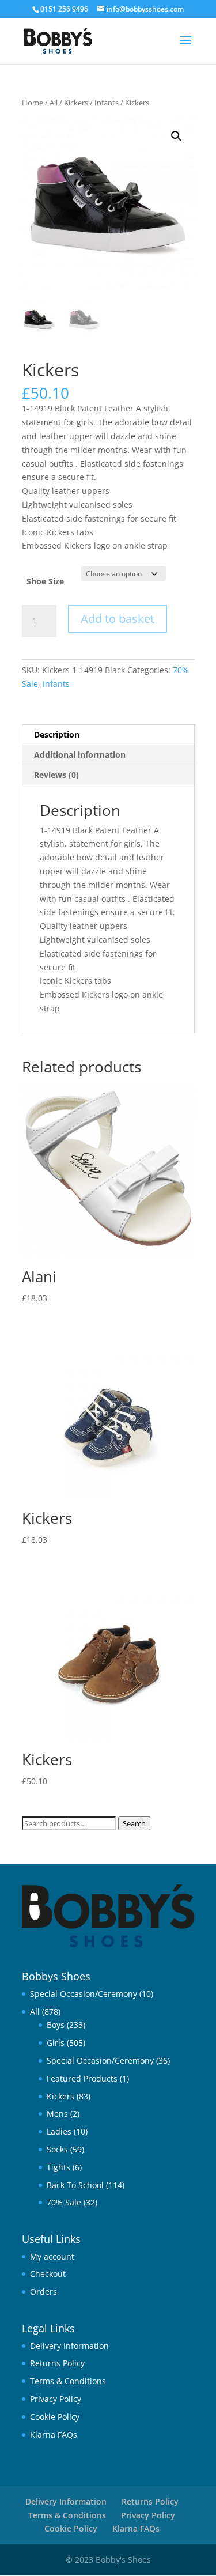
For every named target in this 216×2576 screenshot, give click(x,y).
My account (52, 2256)
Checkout (48, 2274)
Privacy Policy (56, 2399)
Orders (43, 2292)
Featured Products (82, 2078)
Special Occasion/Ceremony (84, 1994)
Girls (56, 2043)
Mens (57, 2114)
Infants (107, 103)
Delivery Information (69, 2346)
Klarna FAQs (54, 2435)
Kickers (76, 103)
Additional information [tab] (80, 755)
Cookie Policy (55, 2417)
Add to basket (118, 619)
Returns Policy (57, 2363)
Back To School (75, 2185)
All (54, 103)
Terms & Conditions (68, 2381)
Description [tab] (57, 734)
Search (134, 1823)
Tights (58, 2167)
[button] (176, 136)
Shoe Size (45, 581)
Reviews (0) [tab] (56, 775)
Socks (57, 2149)
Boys (56, 2025)
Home (33, 103)
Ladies (59, 2131)
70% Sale (64, 2202)
